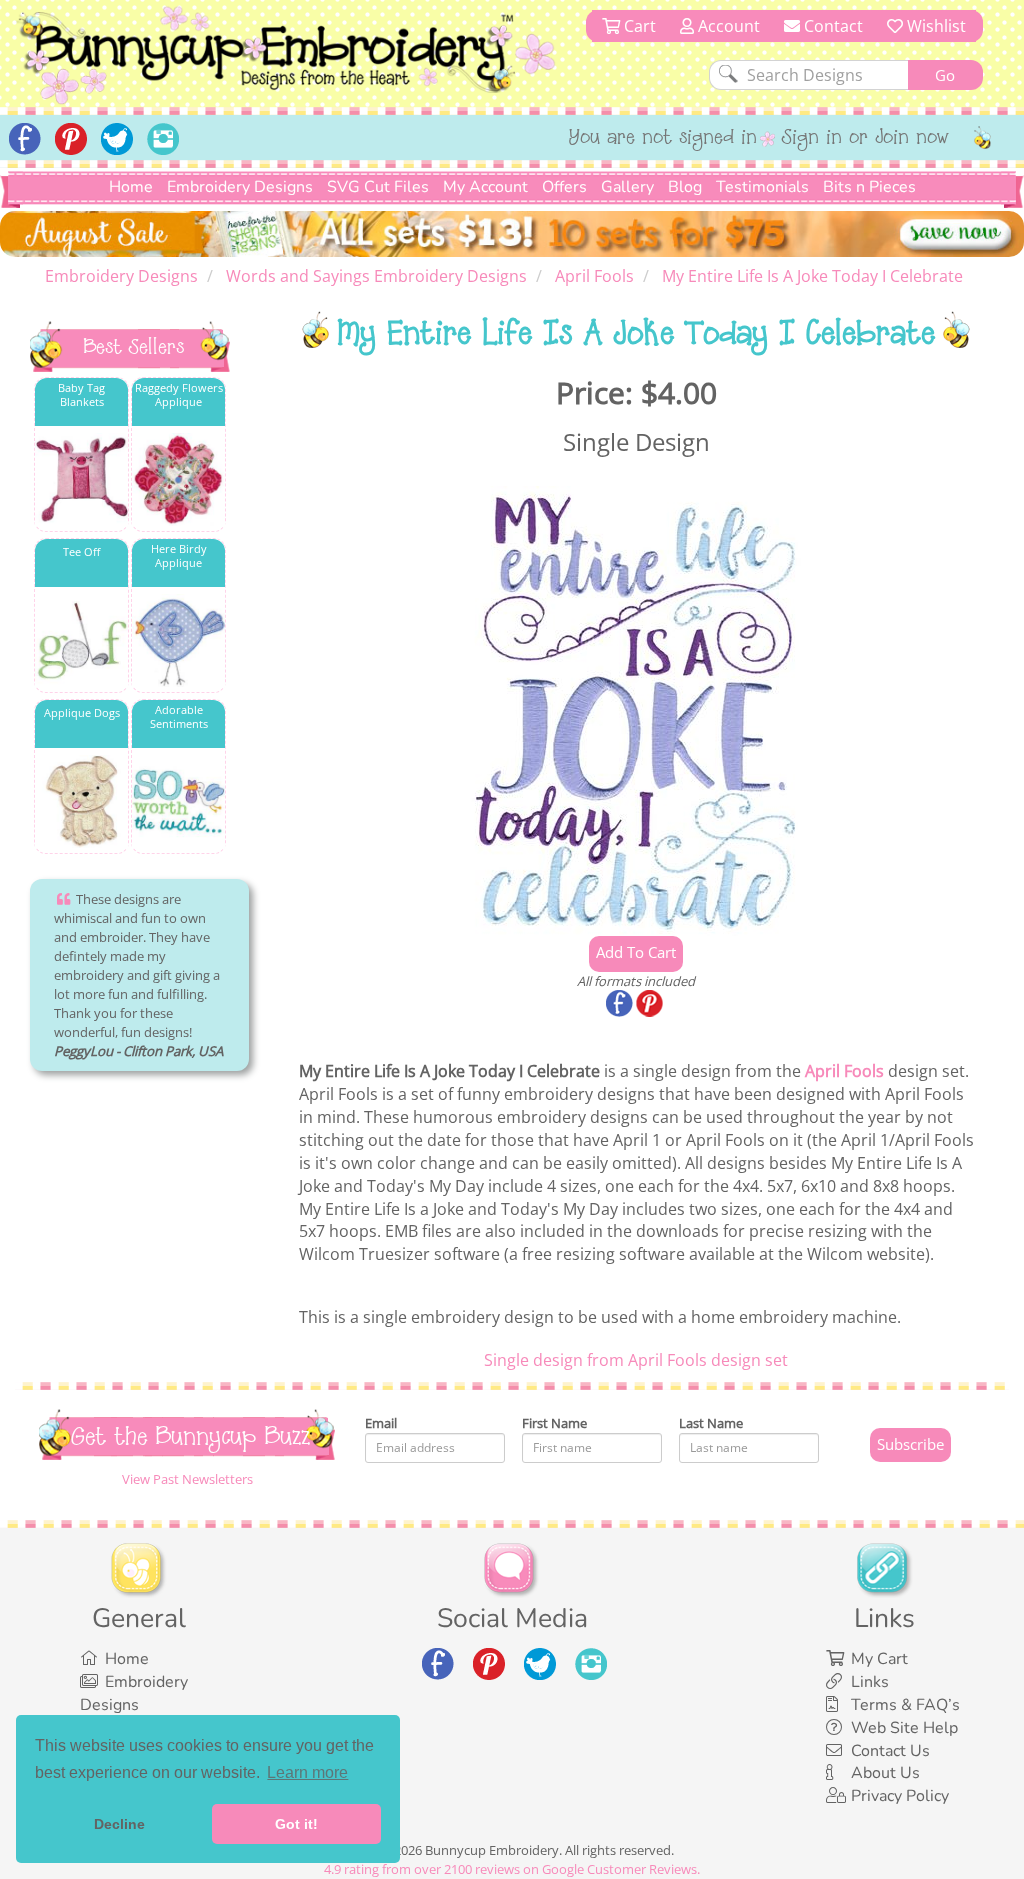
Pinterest (651, 1005)
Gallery (627, 187)
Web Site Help (904, 1728)
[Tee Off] (81, 640)
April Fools (844, 1071)
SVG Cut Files (378, 187)
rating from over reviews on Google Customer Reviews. (512, 1869)
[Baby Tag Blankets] (81, 479)
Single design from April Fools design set (636, 1360)
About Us (885, 1773)
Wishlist (934, 26)
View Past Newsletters (187, 1479)
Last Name (711, 1423)
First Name (554, 1423)
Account (727, 26)
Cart (638, 26)
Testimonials (762, 187)
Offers (564, 187)
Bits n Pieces (869, 187)
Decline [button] (119, 1824)
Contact (831, 26)
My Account (485, 187)
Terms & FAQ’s (905, 1705)
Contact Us (890, 1751)
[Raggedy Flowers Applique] (178, 479)
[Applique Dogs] (81, 801)
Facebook (621, 1005)
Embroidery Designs (240, 187)
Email (381, 1423)
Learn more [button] (307, 1772)
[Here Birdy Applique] (178, 640)
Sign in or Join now (865, 139)
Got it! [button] (296, 1824)
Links (870, 1682)
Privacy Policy (900, 1796)
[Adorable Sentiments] (178, 801)
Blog (685, 187)
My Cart (879, 1659)
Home (131, 187)
